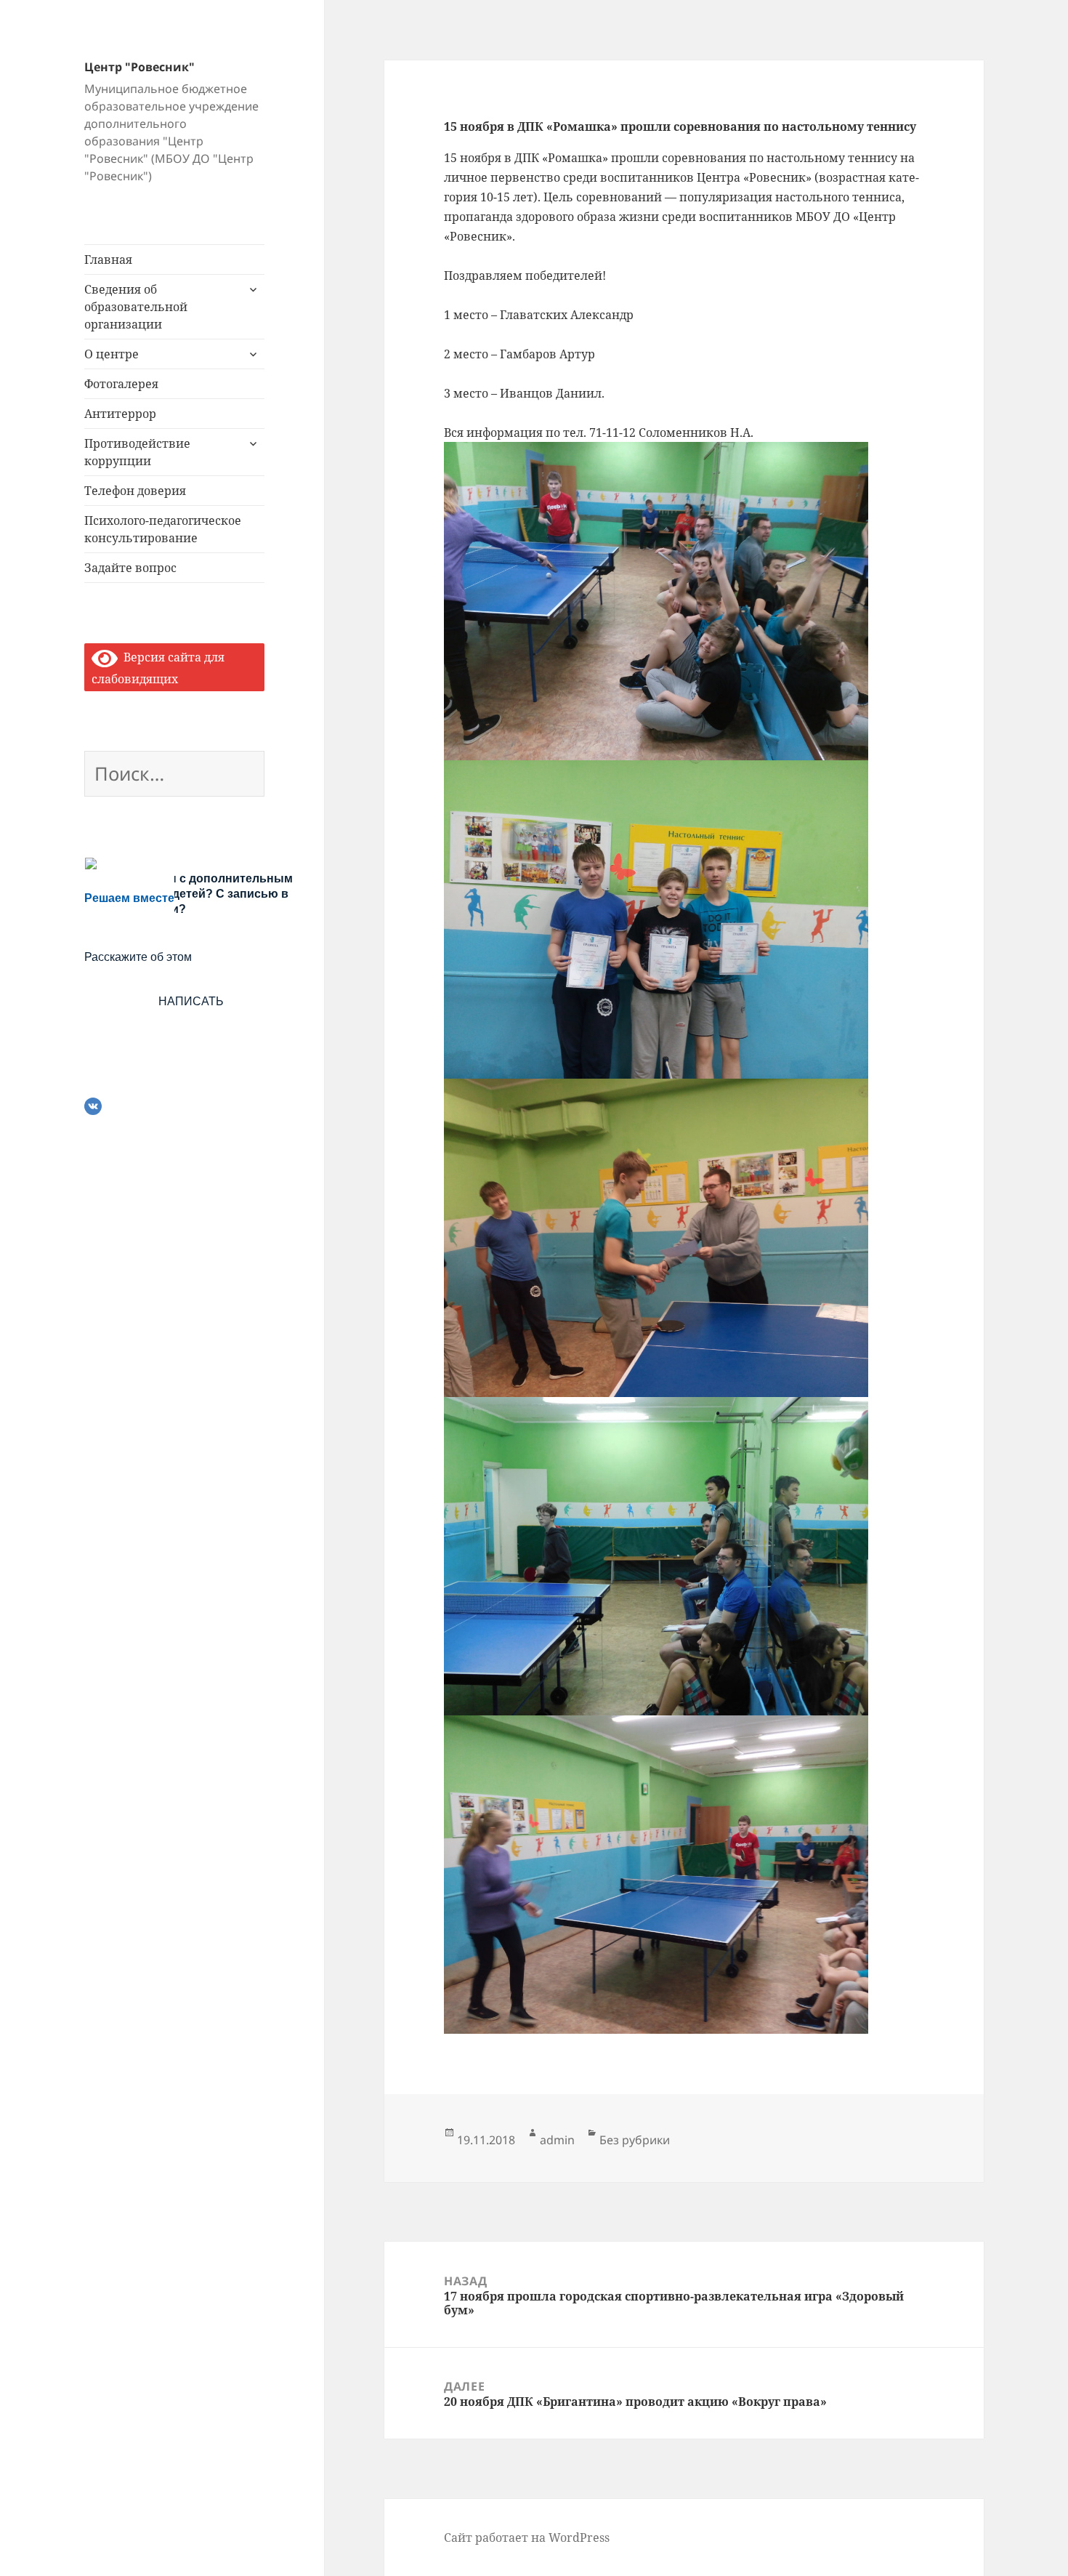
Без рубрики (635, 2140)
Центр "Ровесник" (139, 67)
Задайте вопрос (130, 568)
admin (557, 2140)
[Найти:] (174, 776)
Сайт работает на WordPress (527, 2537)
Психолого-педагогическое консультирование (163, 529)
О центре (112, 354)
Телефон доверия (135, 491)
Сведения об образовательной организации (136, 307)
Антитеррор (120, 414)
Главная (108, 259)
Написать (191, 1001)
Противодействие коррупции (137, 452)
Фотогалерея (121, 384)
